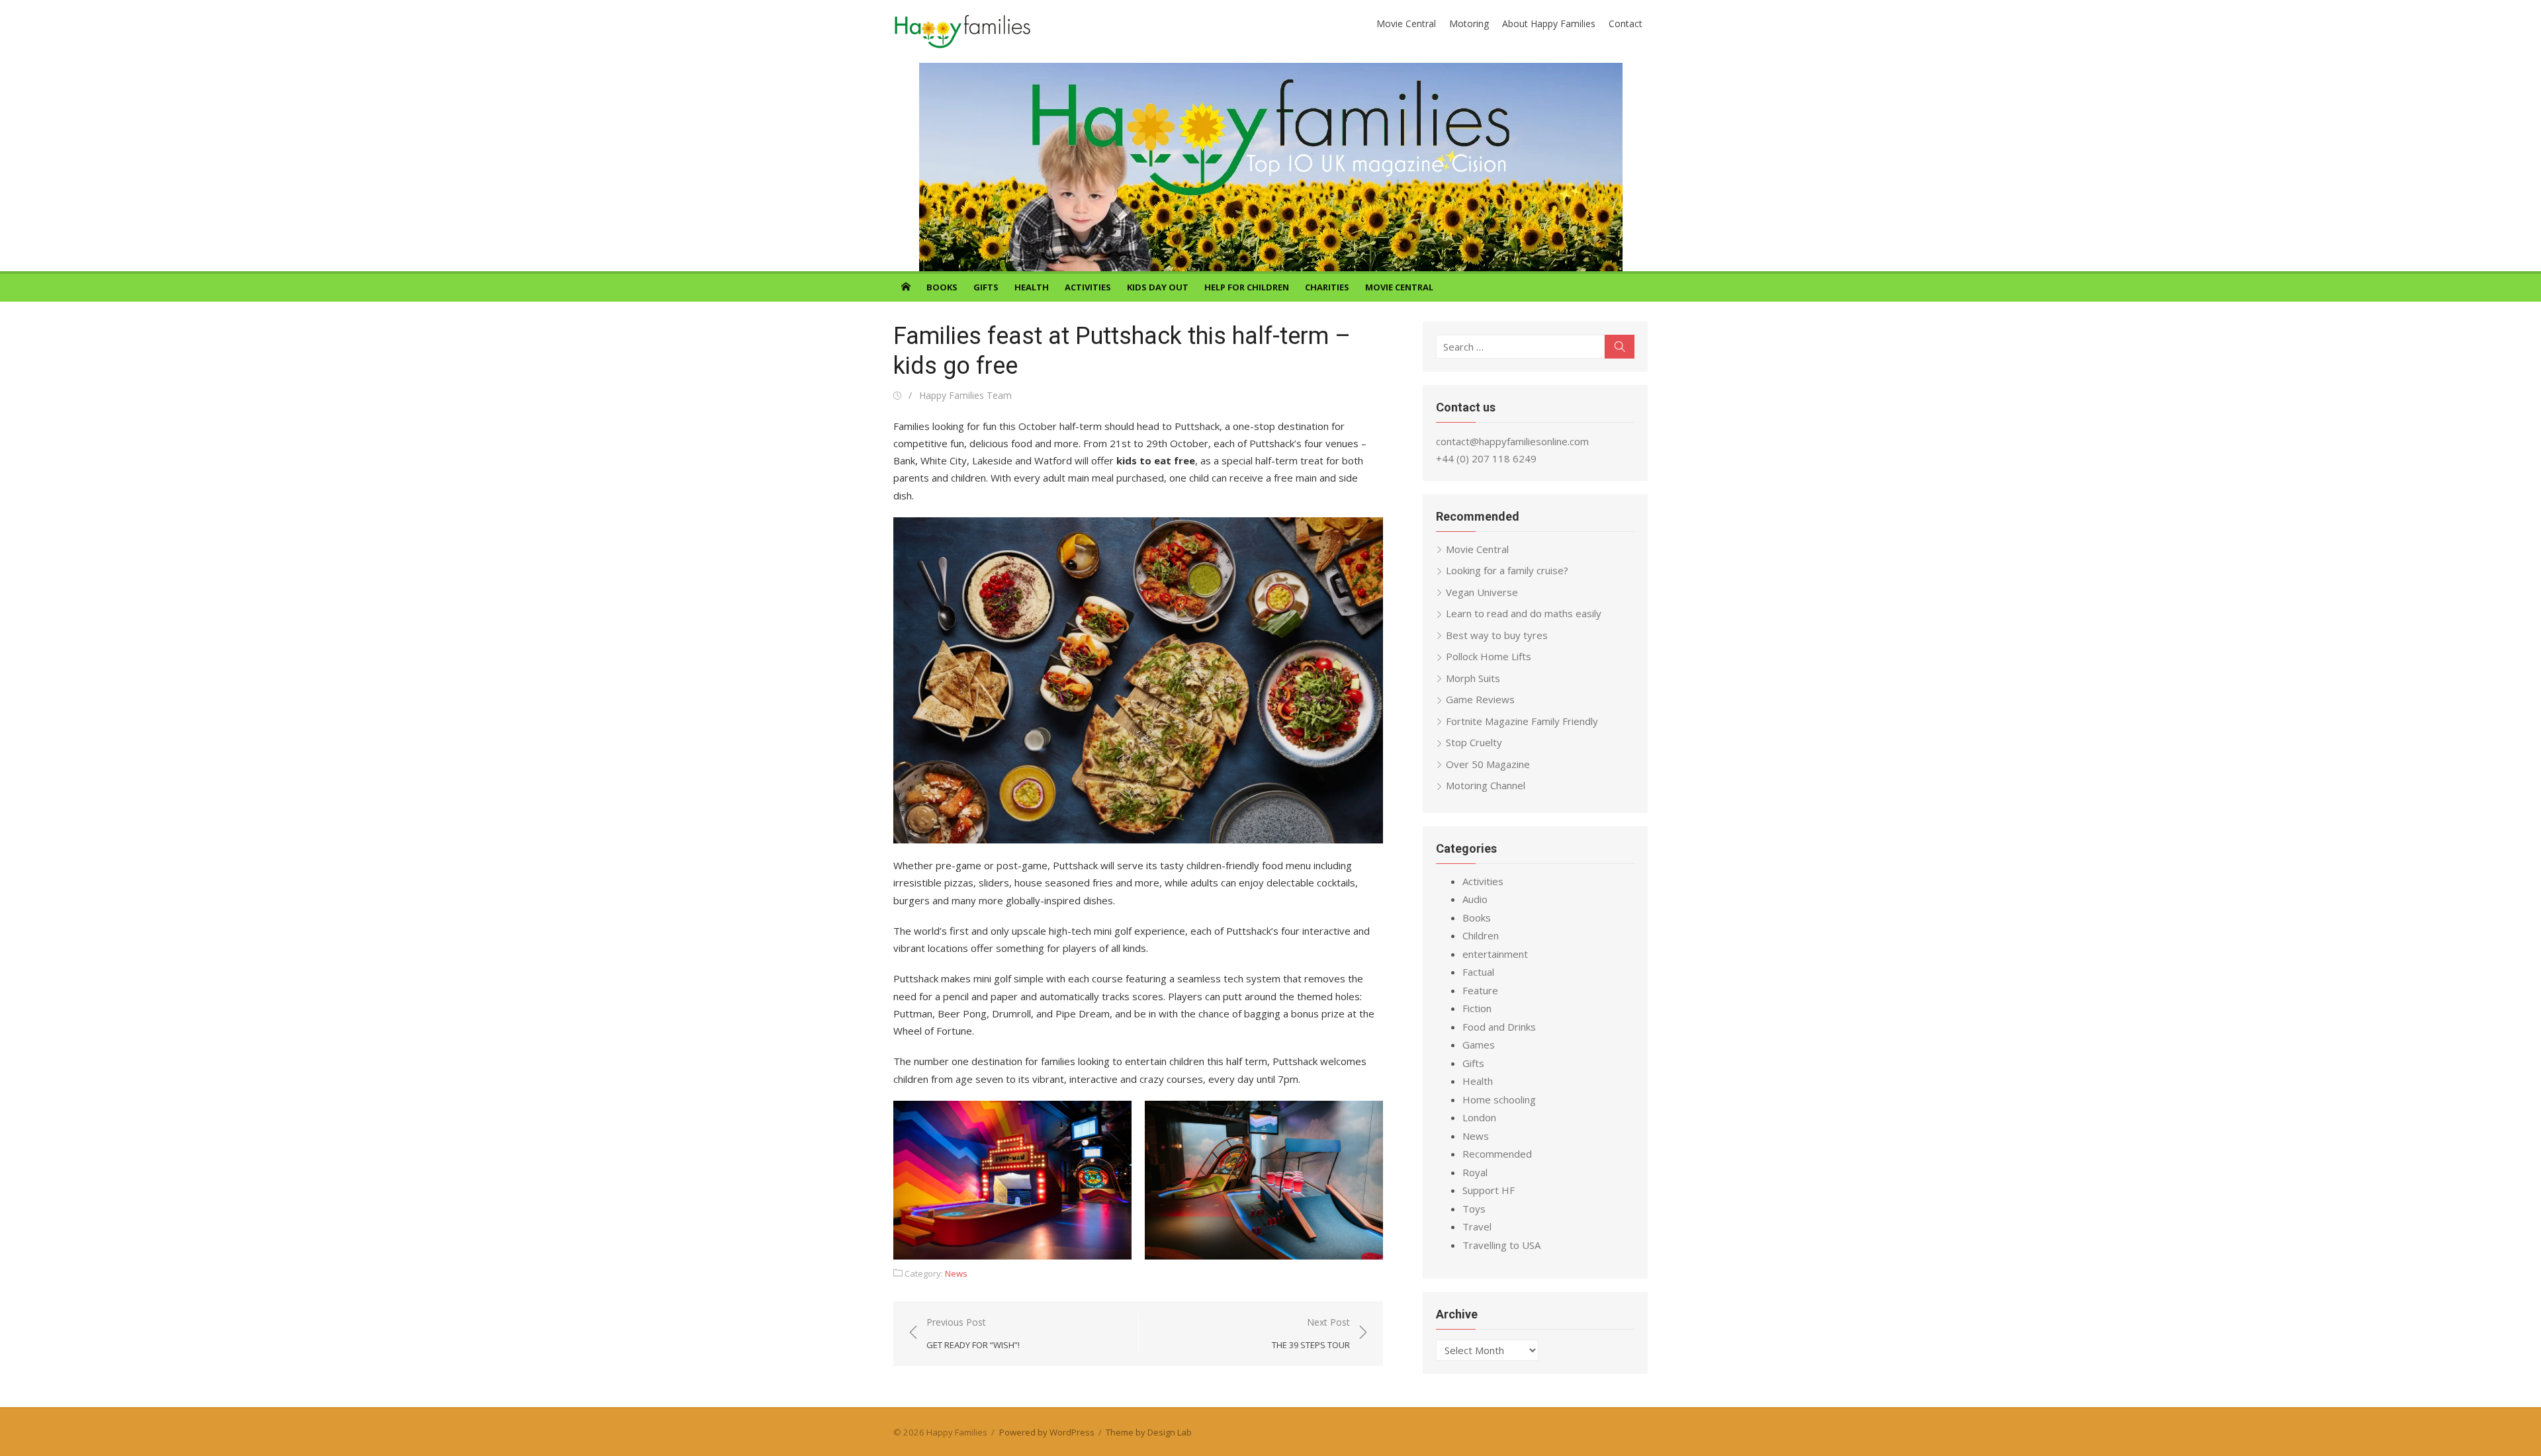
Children (1481, 935)
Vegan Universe (1482, 592)
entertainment (1495, 954)
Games (1479, 1045)
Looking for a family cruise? (1507, 570)
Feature (1480, 990)
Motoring (1469, 23)
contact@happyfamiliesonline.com (1512, 441)
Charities (1327, 287)
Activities (1088, 287)
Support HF (1489, 1190)
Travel (1477, 1226)
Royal (1475, 1172)
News (956, 1273)
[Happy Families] (1270, 167)
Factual (1478, 972)
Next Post (1311, 1333)
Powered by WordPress (1047, 1432)
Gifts (986, 287)
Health (1032, 287)
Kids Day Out (1158, 287)
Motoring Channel (1486, 785)
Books (942, 287)
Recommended (1497, 1154)
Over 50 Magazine (1488, 764)
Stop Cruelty (1474, 742)
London (1479, 1117)
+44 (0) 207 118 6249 (1486, 458)
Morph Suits (1473, 678)
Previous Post (973, 1333)
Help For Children (1247, 287)
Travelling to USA (1501, 1245)
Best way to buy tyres (1497, 635)
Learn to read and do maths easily (1524, 613)
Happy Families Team (965, 395)
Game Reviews (1480, 699)
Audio (1475, 899)
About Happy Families (1549, 23)
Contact (1626, 23)
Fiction (1477, 1008)
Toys (1474, 1209)
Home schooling (1499, 1099)
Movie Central (1406, 23)
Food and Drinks (1499, 1027)
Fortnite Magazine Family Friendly (1522, 721)
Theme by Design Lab (1149, 1432)
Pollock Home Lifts (1489, 656)
